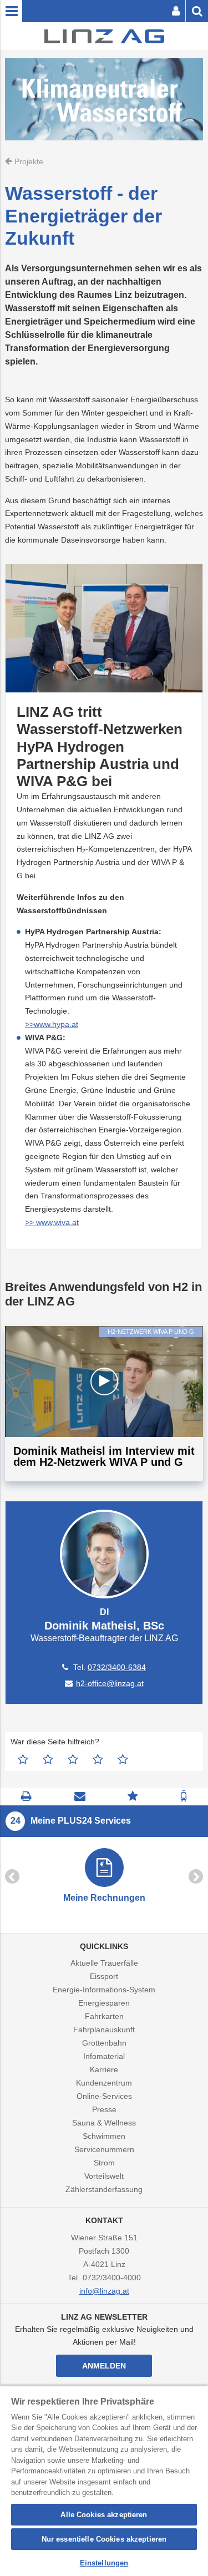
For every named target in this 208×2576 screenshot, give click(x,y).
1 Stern (23, 1759)
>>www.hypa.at (52, 1024)
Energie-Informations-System (104, 1990)
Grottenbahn (104, 2043)
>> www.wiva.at (52, 1222)
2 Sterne (48, 1759)
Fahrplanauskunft (104, 2030)
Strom (104, 2163)
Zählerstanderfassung (104, 2189)
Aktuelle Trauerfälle (104, 1963)
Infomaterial (104, 2056)
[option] (104, 1877)
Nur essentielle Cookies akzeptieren (104, 2539)
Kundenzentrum (104, 2083)
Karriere (104, 2069)
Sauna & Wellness (104, 2123)
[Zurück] (12, 1876)
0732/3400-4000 (112, 2278)
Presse (104, 2109)
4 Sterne (98, 1759)
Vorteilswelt (104, 2176)
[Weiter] (196, 1876)
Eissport (104, 1976)
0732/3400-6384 (117, 1667)
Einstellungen (104, 2563)
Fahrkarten (104, 2016)
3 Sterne (73, 1759)
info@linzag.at (104, 2291)
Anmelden (104, 2366)
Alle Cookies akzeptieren (104, 2515)
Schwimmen (104, 2136)
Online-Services (104, 2096)
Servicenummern (104, 2149)
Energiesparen (104, 2003)
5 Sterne (123, 1759)
